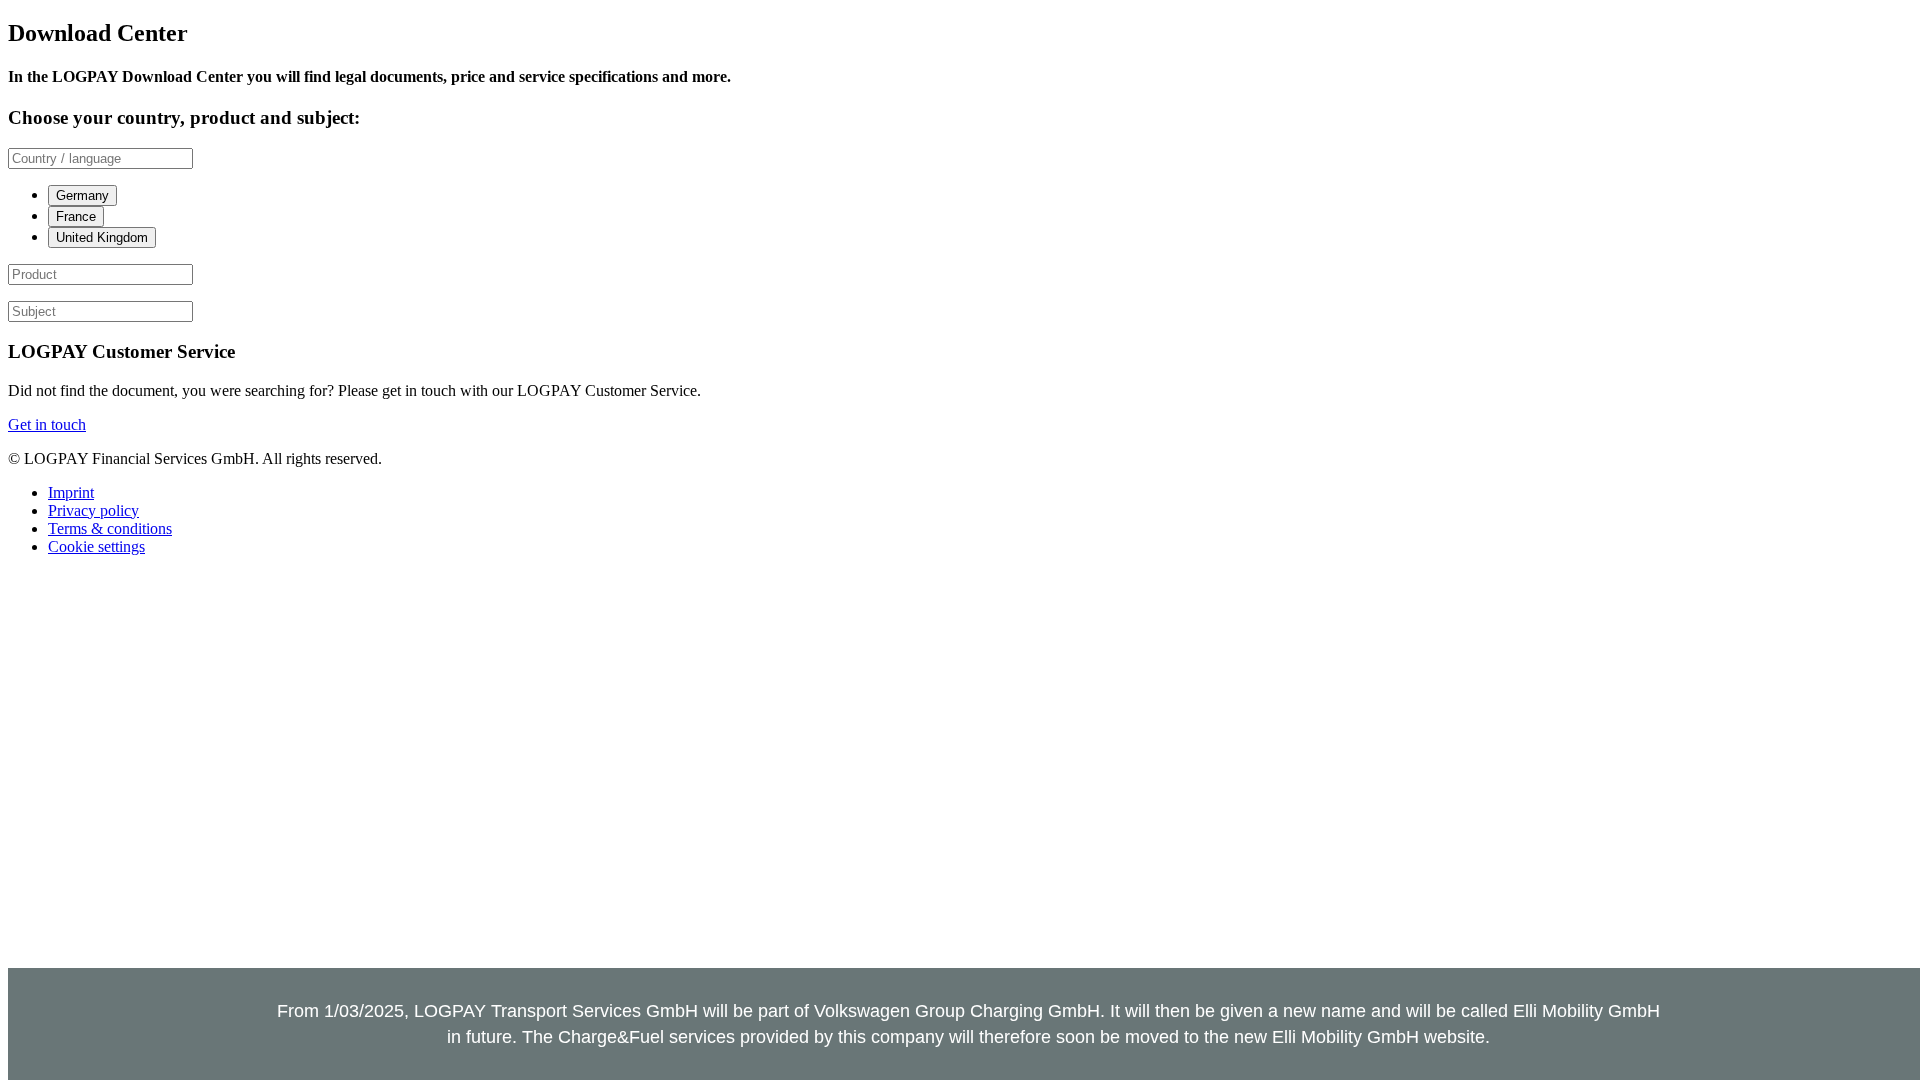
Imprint (71, 492)
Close (1878, 1018)
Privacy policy (93, 510)
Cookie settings (96, 546)
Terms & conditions (110, 528)
